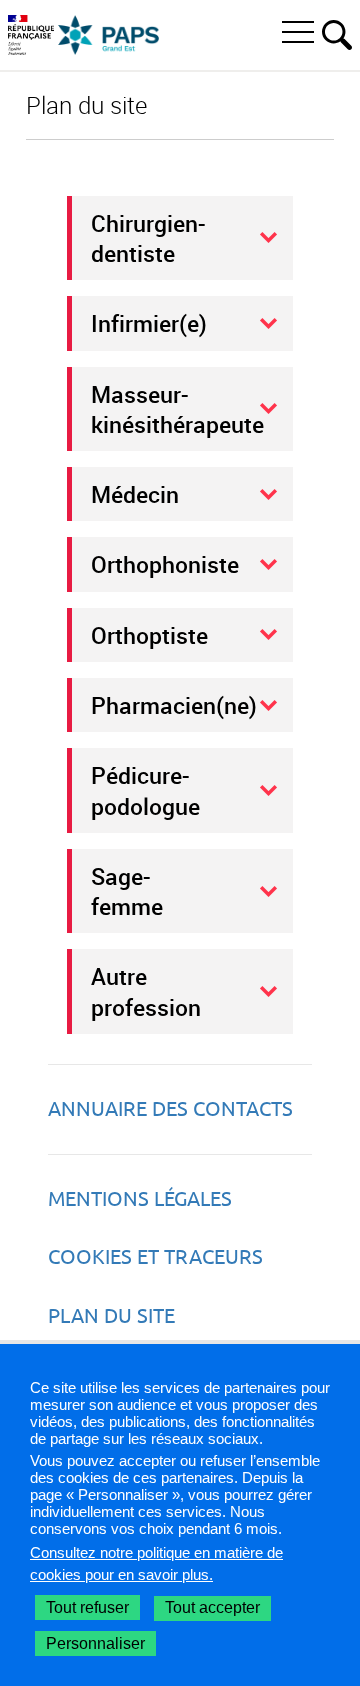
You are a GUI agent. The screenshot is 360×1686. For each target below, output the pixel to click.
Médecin (135, 494)
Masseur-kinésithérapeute (177, 409)
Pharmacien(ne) (174, 705)
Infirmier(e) (149, 323)
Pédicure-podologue (145, 790)
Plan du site (111, 1315)
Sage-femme (127, 891)
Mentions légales (140, 1198)
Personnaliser (95, 1643)
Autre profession (146, 991)
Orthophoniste (165, 564)
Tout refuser (87, 1607)
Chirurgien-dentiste (148, 238)
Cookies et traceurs (155, 1256)
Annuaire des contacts (170, 1108)
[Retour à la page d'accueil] (109, 35)
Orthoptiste (149, 635)
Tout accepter (212, 1607)
